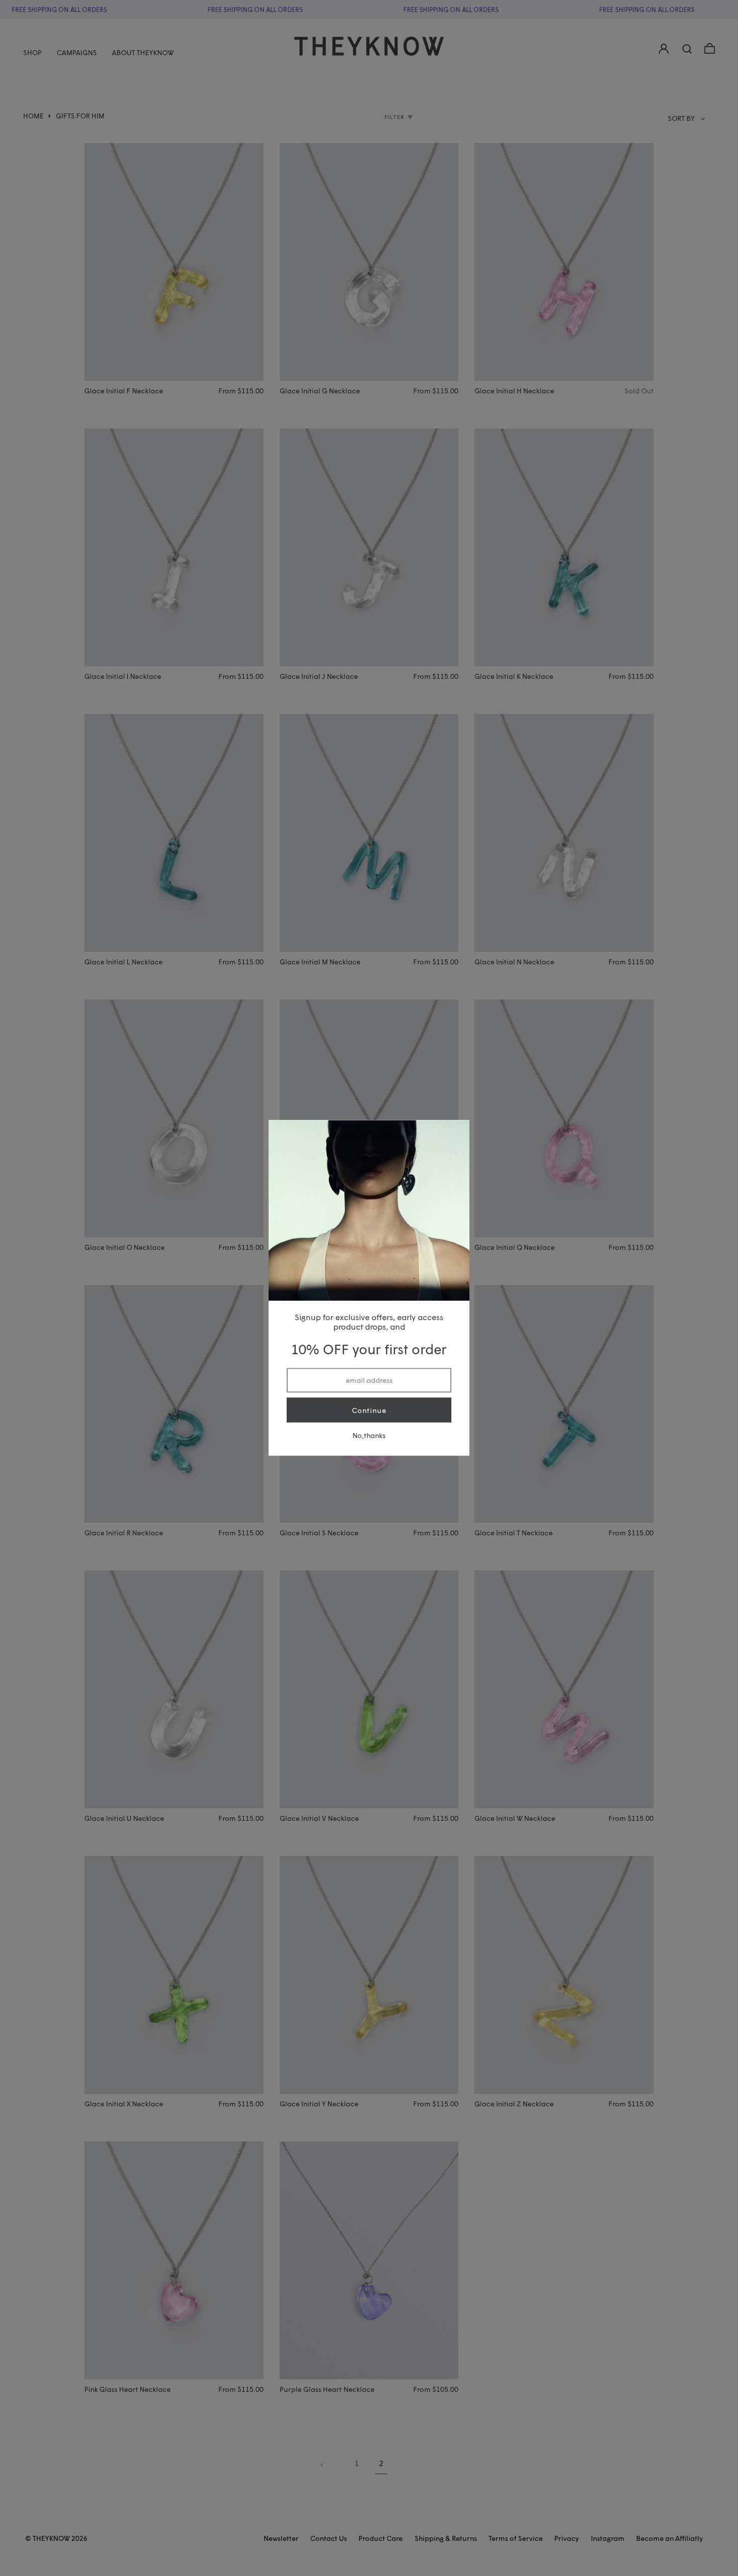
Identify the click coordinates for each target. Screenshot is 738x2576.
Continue (369, 1410)
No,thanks (369, 1436)
